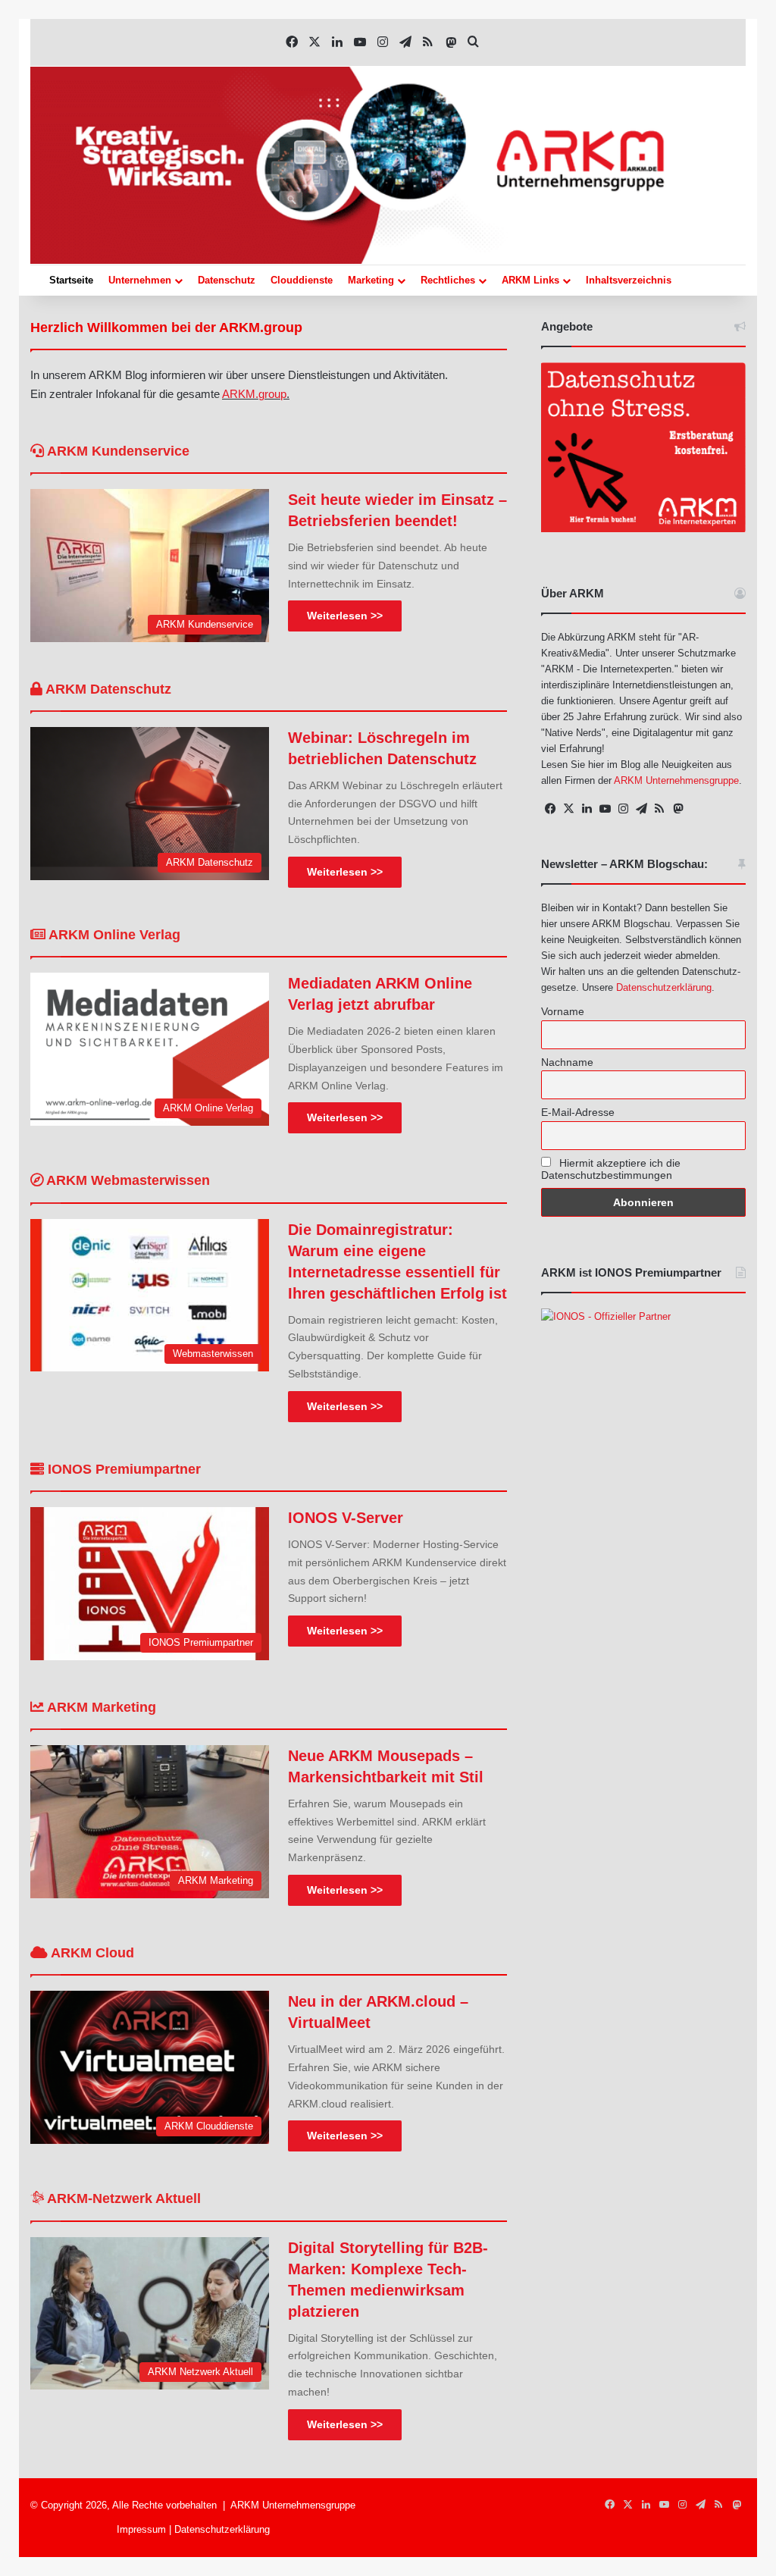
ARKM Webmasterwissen (127, 1180)
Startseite (71, 280)
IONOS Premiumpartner (122, 1469)
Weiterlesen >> (345, 616)
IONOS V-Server (346, 1518)
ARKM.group (254, 394)
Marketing (371, 280)
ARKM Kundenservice (117, 451)
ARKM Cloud (91, 1953)
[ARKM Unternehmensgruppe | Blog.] (388, 165)
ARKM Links (530, 280)
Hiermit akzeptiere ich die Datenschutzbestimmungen (611, 1169)
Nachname (567, 1062)
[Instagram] (623, 809)
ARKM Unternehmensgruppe (676, 780)
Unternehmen (140, 280)
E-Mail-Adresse (578, 1112)
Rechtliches (448, 280)
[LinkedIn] (587, 809)
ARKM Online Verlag (113, 935)
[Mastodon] (677, 809)
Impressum (141, 2529)
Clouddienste (302, 280)
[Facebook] (550, 809)
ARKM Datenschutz (107, 689)
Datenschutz (227, 280)
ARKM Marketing (100, 1707)
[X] (568, 809)
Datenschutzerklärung (664, 987)
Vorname (563, 1011)
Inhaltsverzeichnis (629, 280)
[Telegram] (641, 809)
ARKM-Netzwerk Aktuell (122, 2198)
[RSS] (659, 809)
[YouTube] (605, 809)
